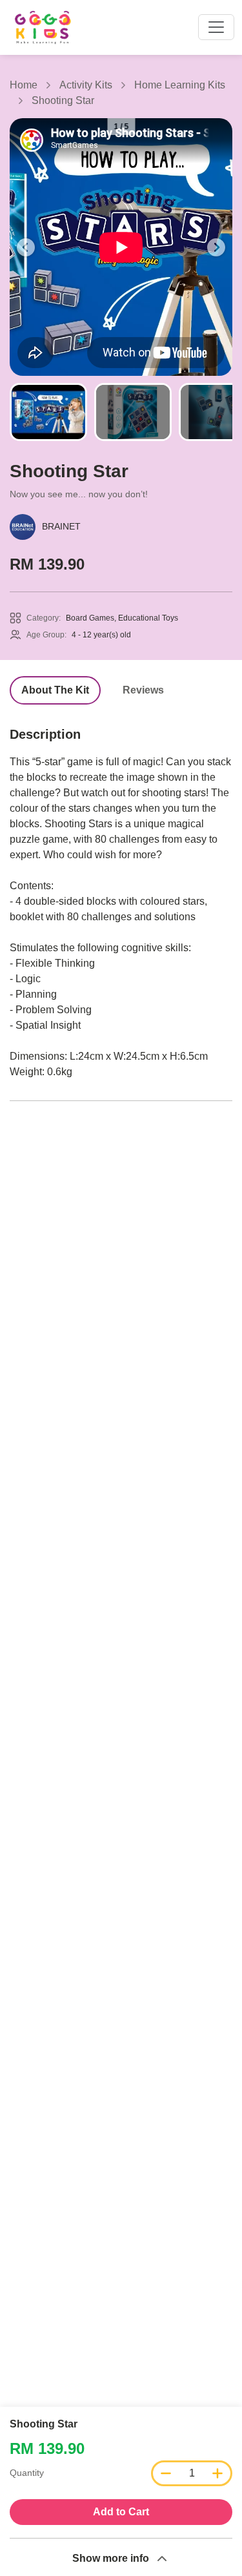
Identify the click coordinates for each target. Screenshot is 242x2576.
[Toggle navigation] (216, 27)
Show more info (111, 2558)
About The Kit (55, 690)
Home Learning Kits (180, 85)
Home (24, 85)
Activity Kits (86, 85)
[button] (26, 247)
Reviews (143, 690)
